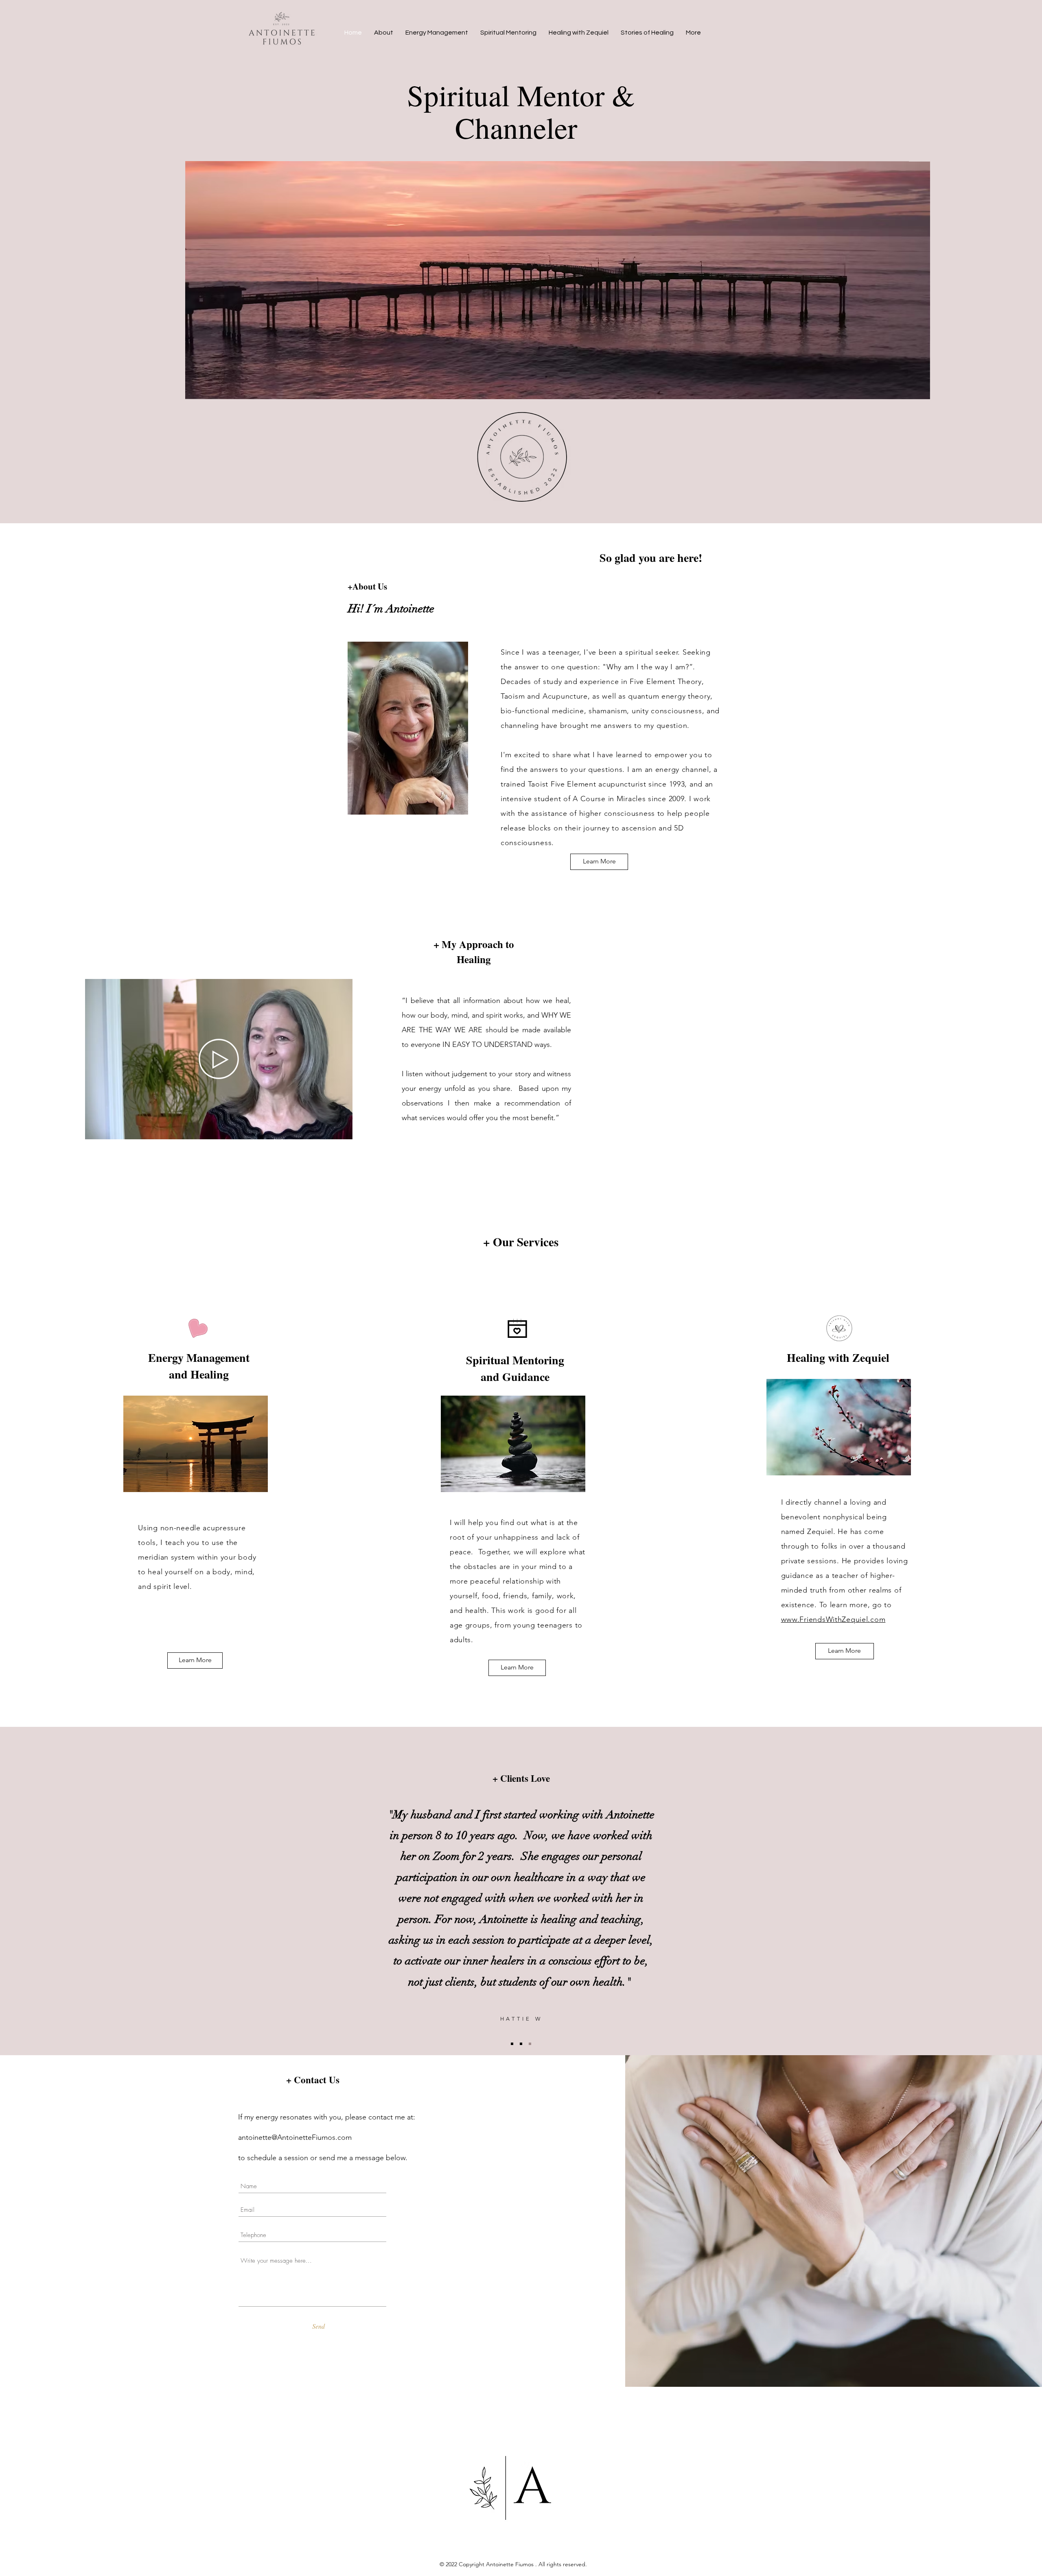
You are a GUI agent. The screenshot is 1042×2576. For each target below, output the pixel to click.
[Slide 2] (521, 2044)
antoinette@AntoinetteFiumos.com (295, 2137)
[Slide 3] (530, 2044)
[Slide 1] (512, 2044)
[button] (342, 1130)
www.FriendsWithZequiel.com (833, 1619)
